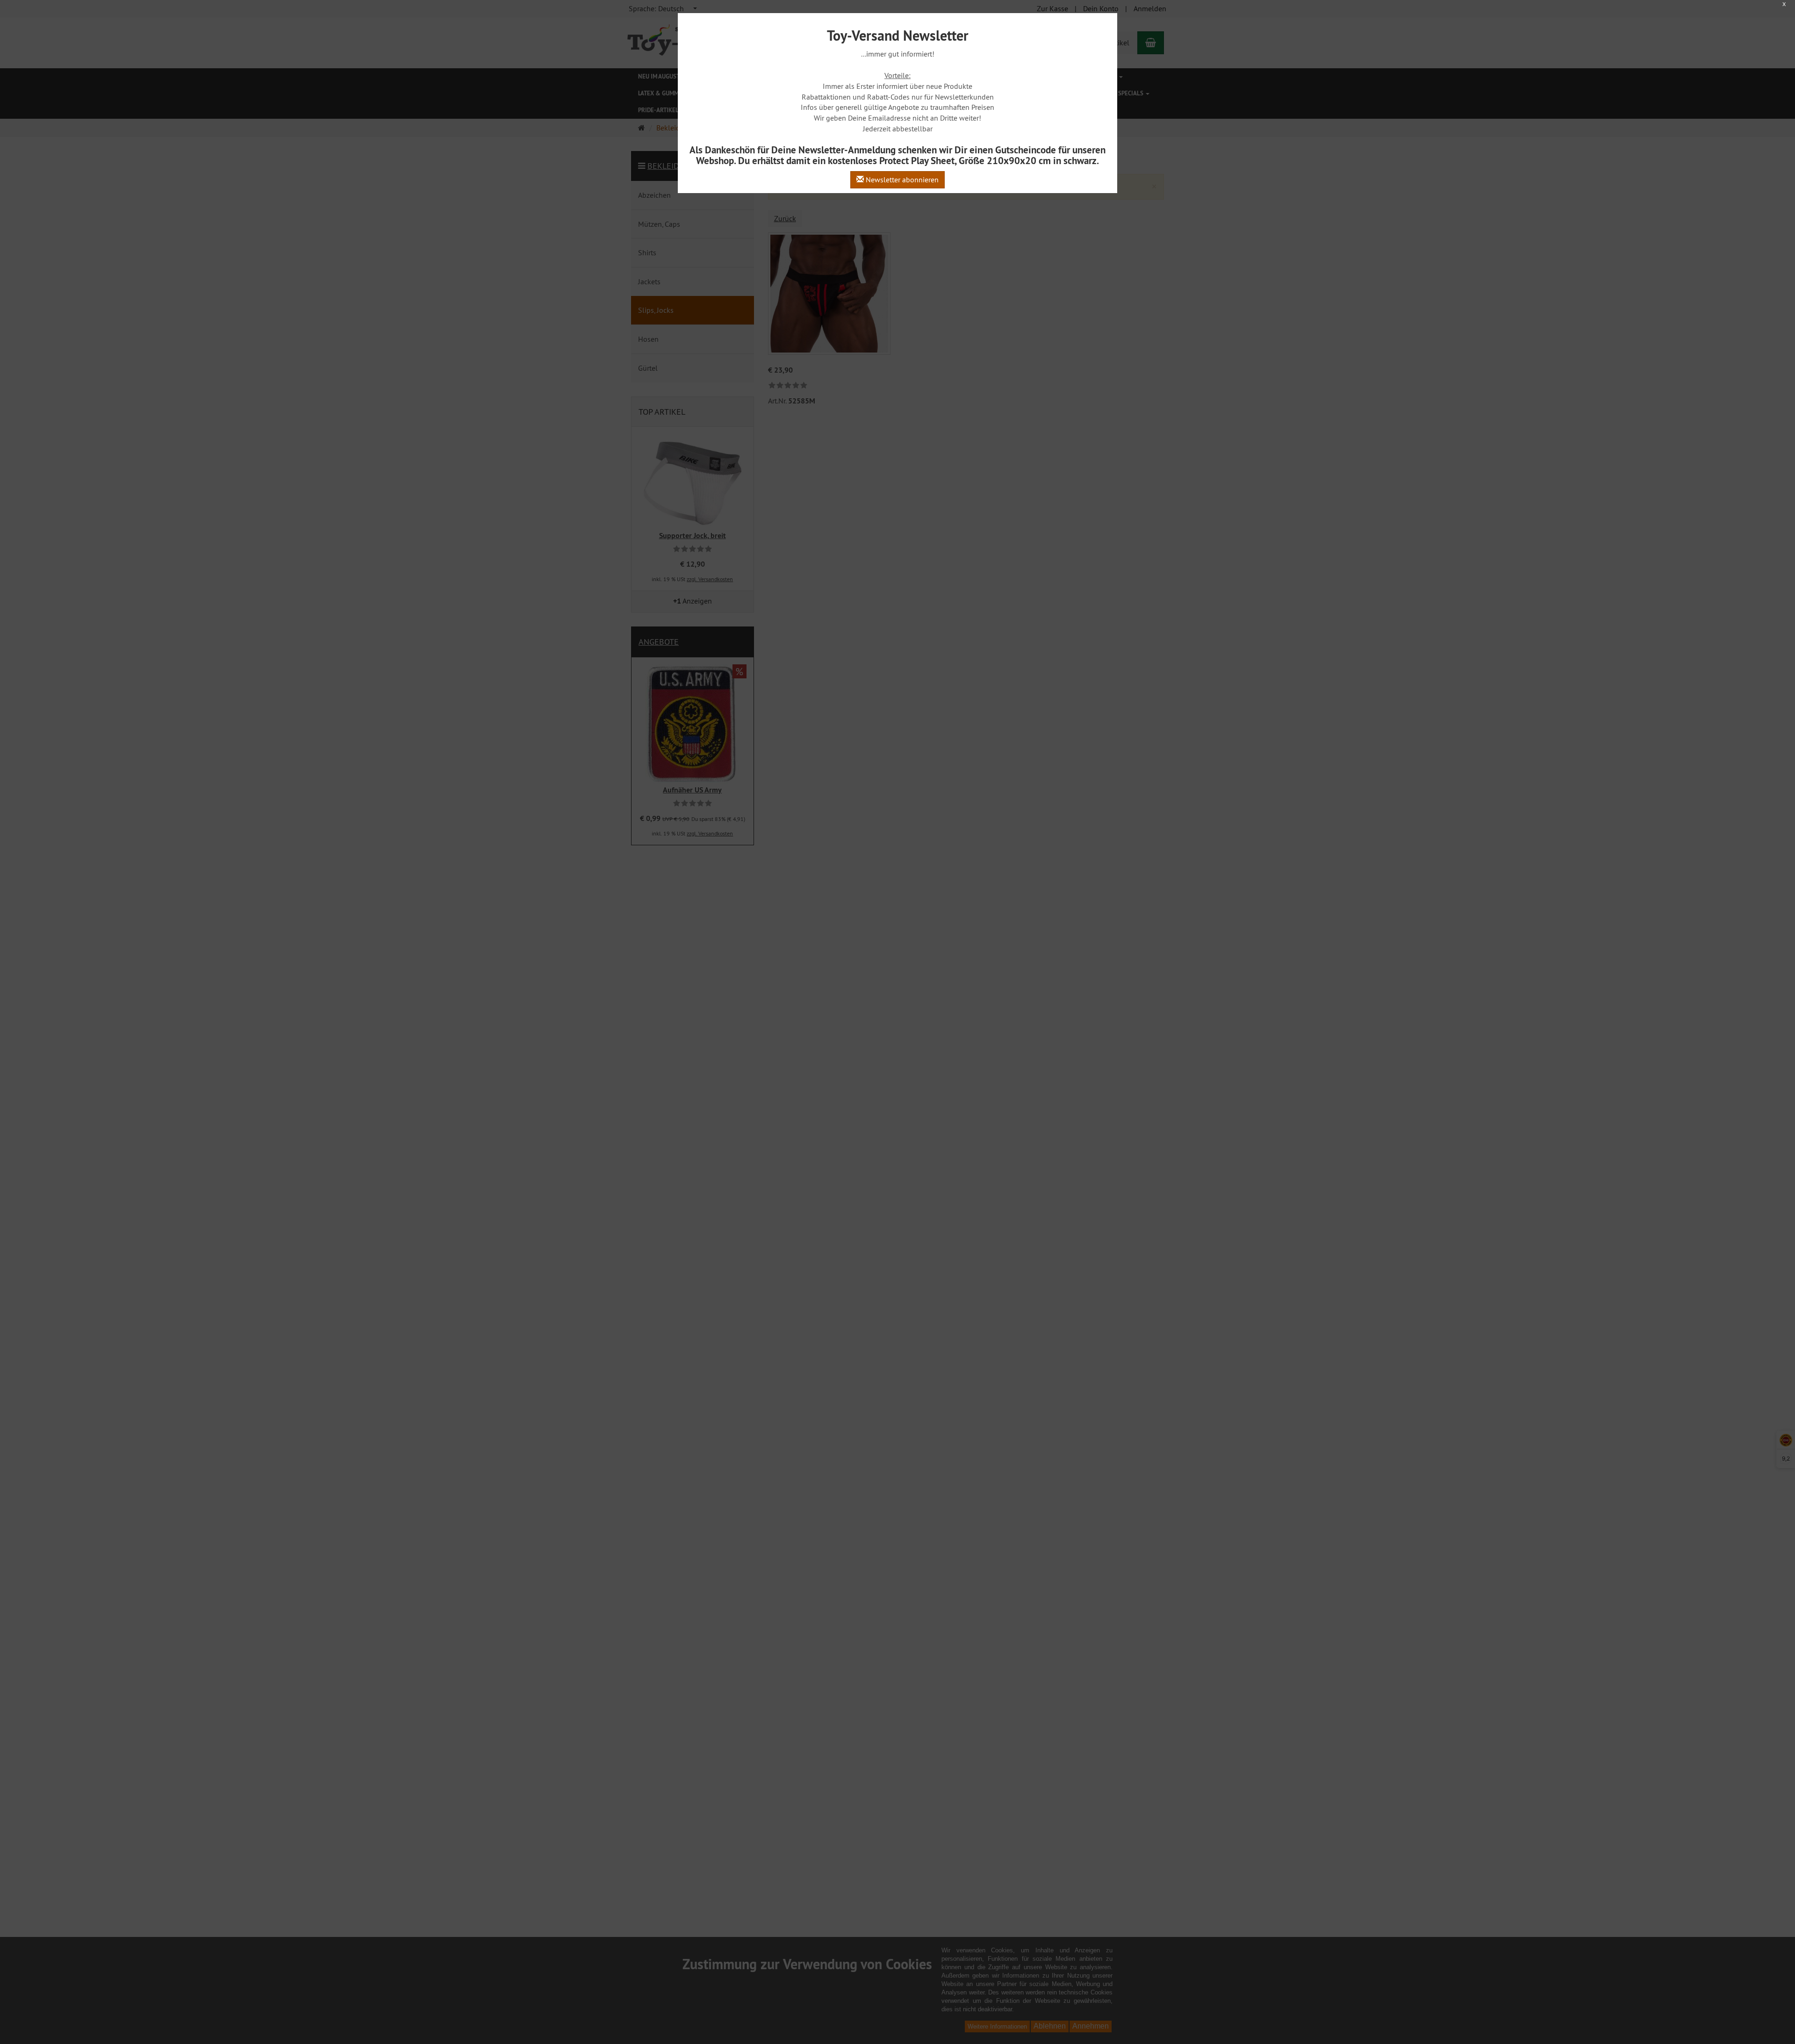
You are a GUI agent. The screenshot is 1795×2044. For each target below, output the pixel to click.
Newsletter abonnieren (901, 180)
